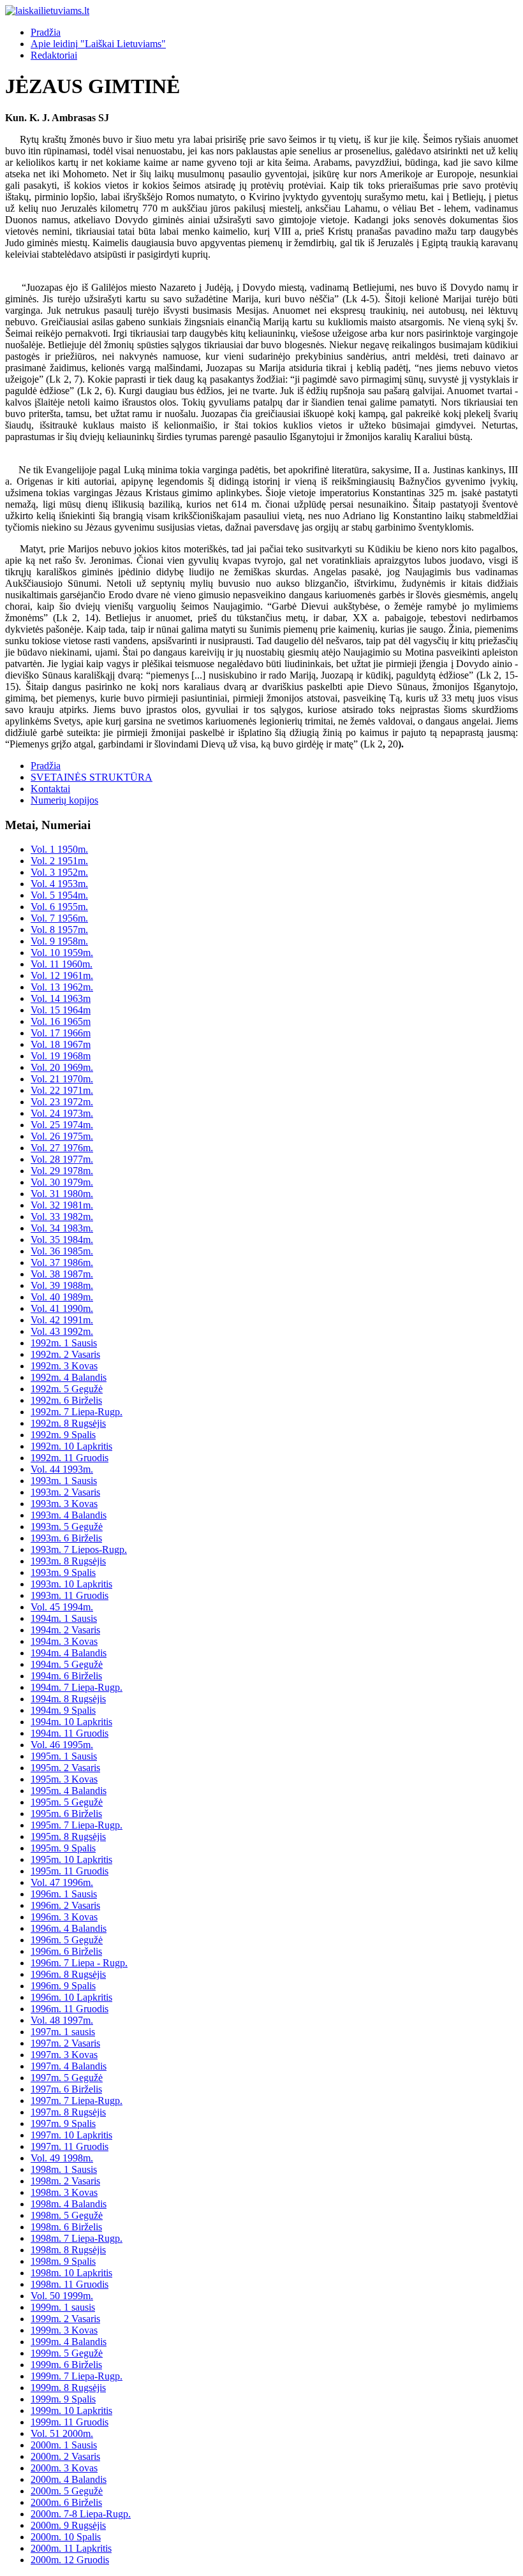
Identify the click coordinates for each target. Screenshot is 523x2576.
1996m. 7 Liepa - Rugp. (79, 1963)
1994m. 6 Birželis (66, 1676)
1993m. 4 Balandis (69, 1515)
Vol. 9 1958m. (59, 941)
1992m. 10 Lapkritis (71, 1446)
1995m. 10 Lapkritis (71, 1859)
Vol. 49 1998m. (62, 2158)
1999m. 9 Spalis (63, 2399)
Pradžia (46, 32)
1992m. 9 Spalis (63, 1435)
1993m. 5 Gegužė (67, 1527)
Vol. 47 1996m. (62, 1882)
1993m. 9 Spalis (63, 1572)
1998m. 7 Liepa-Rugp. (77, 2238)
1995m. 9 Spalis (63, 1848)
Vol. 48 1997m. (62, 2020)
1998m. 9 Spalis (63, 2261)
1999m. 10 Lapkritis (71, 2410)
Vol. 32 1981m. (62, 1205)
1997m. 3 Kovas (64, 2055)
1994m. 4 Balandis (69, 1653)
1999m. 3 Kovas (64, 2330)
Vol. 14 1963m (61, 998)
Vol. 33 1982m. (62, 1217)
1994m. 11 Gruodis (70, 1733)
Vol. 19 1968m (61, 1056)
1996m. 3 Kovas (64, 1917)
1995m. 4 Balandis (69, 1791)
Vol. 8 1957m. (59, 930)
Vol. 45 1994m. (62, 1607)
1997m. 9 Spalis (63, 2123)
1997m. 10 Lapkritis (71, 2135)
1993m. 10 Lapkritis (71, 1584)
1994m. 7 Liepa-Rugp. (77, 1687)
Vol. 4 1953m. (59, 884)
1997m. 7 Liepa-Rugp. (77, 2101)
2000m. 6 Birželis (66, 2502)
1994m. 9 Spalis (63, 1710)
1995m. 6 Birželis (66, 1814)
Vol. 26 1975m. (62, 1136)
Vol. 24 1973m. (62, 1113)
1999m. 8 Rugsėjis (68, 2388)
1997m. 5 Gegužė (67, 2078)
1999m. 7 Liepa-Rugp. (77, 2376)
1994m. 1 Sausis (64, 1618)
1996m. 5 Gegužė (67, 1940)
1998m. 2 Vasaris (65, 2181)
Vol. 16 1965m (61, 1021)
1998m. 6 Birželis (66, 2227)
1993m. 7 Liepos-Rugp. (79, 1549)
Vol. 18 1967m (61, 1044)
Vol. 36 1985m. (62, 1251)
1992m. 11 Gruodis (70, 1458)
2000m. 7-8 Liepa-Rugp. (81, 2514)
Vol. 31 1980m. (62, 1194)
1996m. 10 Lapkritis (71, 1997)
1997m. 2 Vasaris (65, 2043)
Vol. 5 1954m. (59, 895)
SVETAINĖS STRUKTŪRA (92, 777)
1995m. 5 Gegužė (67, 1802)
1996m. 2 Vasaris (65, 1905)
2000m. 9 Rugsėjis (68, 2525)
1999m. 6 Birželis (66, 2365)
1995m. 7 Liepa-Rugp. (77, 1825)
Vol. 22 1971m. (62, 1090)
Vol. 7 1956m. (59, 918)
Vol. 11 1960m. (62, 964)
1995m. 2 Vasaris (65, 1768)
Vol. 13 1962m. (62, 987)
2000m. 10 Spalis (66, 2537)
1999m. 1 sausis (63, 2307)
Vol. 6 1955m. (59, 907)
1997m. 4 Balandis (69, 2066)
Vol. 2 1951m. (59, 861)
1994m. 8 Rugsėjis (68, 1699)
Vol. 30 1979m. (62, 1182)
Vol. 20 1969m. (62, 1067)
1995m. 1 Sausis (64, 1756)
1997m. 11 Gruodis (70, 2146)
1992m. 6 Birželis (66, 1400)
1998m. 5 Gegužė (67, 2215)
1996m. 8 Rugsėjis (68, 1974)
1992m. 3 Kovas (64, 1366)
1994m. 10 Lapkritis (71, 1722)
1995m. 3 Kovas (64, 1779)
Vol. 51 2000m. (62, 2433)
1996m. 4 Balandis (69, 1928)
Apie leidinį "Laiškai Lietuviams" (98, 44)
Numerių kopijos (64, 800)
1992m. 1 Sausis (64, 1343)
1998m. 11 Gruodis (70, 2284)
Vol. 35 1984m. (62, 1240)
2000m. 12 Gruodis (70, 2560)
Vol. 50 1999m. (62, 2296)
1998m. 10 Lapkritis (71, 2273)
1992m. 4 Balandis (69, 1377)
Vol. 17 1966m (61, 1033)
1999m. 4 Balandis (69, 2342)
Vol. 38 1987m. (62, 1274)
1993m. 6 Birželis (66, 1538)
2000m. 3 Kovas (64, 2468)
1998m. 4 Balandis (69, 2204)
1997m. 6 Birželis (66, 2089)
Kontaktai (50, 789)
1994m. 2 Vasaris (65, 1630)
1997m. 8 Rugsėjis (68, 2112)
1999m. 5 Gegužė (67, 2353)
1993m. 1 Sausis (64, 1481)
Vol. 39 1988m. (62, 1285)
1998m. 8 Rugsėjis (68, 2250)
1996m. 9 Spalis (63, 1986)
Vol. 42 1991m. (62, 1320)
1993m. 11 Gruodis (70, 1595)
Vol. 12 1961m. (62, 975)
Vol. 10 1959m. (62, 953)
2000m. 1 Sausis (64, 2445)
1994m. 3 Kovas (64, 1641)
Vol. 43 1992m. (62, 1331)
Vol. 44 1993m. (62, 1469)
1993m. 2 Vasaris (65, 1492)
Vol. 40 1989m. (62, 1297)
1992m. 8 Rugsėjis (68, 1423)
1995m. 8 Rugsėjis (68, 1836)
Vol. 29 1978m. (62, 1171)
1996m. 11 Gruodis (70, 2009)
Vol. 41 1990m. (62, 1308)
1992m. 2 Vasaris (65, 1354)
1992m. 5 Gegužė (67, 1389)
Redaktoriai (54, 55)
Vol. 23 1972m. (62, 1102)
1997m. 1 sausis (63, 2032)
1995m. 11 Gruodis (70, 1871)
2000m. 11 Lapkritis (71, 2548)
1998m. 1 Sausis (64, 2169)
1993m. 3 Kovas (64, 1504)
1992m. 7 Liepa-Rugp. (77, 1412)
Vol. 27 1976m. (62, 1148)
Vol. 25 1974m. (62, 1125)
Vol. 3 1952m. (59, 872)
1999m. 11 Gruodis (70, 2422)
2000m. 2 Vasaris (65, 2456)
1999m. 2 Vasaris (65, 2319)
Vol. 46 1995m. (62, 1745)
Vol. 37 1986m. (62, 1262)
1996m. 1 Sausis (64, 1894)
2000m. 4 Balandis (69, 2479)
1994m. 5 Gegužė (67, 1664)
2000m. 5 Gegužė (67, 2491)
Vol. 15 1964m (61, 1010)
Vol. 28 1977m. (62, 1159)
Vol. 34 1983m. (62, 1228)
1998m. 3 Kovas (64, 2192)
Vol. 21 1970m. (62, 1079)
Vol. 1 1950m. (59, 849)
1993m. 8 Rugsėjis (68, 1561)
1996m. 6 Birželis (66, 1951)
